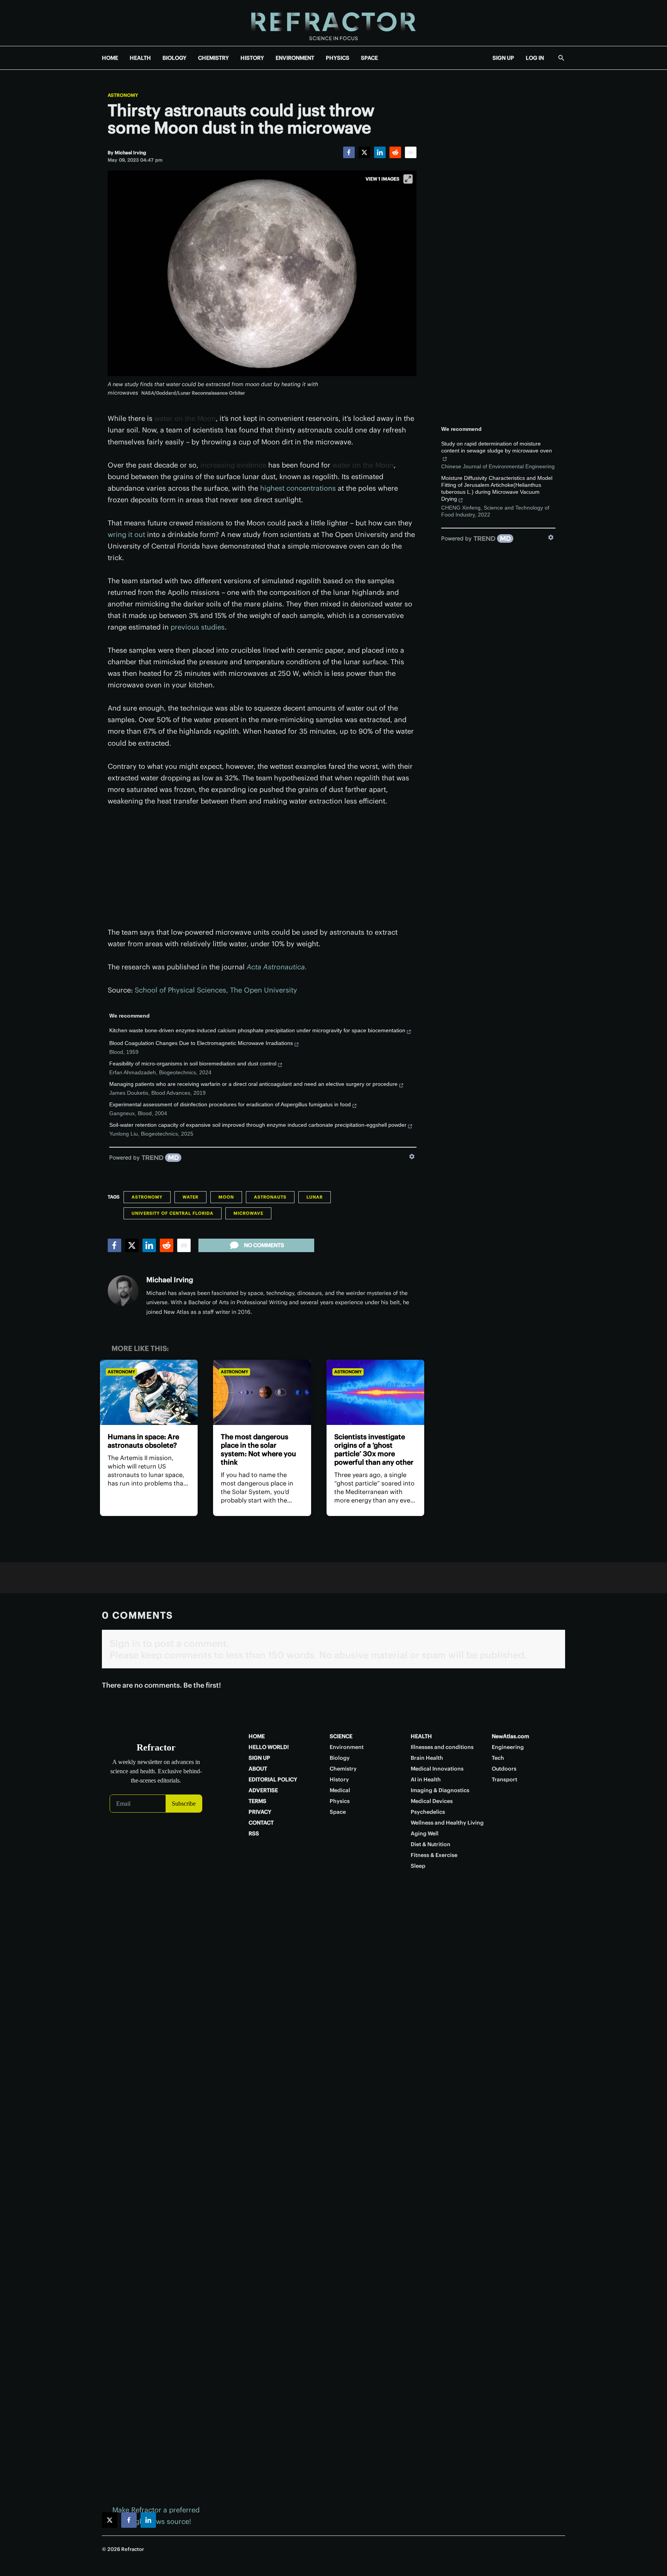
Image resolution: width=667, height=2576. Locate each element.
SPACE (369, 58)
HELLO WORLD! (269, 1747)
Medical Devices (432, 1801)
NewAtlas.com (510, 1736)
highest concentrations (298, 488)
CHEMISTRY (213, 58)
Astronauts (270, 1197)
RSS (254, 1833)
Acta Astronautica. (277, 967)
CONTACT (261, 1823)
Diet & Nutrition (431, 1844)
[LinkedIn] (380, 152)
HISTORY (252, 58)
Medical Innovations (437, 1769)
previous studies (198, 627)
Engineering (508, 1747)
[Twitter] (364, 152)
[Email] (411, 152)
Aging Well (425, 1833)
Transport (504, 1779)
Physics (340, 1801)
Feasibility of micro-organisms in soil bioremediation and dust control (193, 1063)
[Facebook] (349, 152)
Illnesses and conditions (442, 1747)
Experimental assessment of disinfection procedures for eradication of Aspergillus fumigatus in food (230, 1104)
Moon (226, 1197)
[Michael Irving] (123, 1291)
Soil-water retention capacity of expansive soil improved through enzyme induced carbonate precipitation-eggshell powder (258, 1125)
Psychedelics (428, 1812)
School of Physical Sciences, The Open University (216, 990)
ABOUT (258, 1769)
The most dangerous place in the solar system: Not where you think (258, 1449)
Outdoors (504, 1769)
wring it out (126, 534)
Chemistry (343, 1769)
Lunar (315, 1197)
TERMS (257, 1801)
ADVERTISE (263, 1790)
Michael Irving (170, 1280)
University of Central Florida (173, 1213)
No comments (264, 1245)
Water (190, 1197)
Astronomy (123, 95)
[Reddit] (395, 152)
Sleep (418, 1866)
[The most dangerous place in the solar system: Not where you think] (262, 1392)
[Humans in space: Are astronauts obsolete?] (149, 1392)
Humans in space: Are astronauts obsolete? (143, 1441)
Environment (347, 1747)
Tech (498, 1758)
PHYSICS (338, 58)
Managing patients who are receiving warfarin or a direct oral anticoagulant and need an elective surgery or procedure (253, 1084)
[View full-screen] (408, 179)
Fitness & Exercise (434, 1855)
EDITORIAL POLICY (273, 1779)
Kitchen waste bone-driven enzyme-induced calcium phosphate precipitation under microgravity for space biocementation (257, 1030)
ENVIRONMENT (295, 58)
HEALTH (140, 58)
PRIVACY (260, 1812)
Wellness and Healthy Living (447, 1823)
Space (338, 1812)
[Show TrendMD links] (412, 1156)
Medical (340, 1790)
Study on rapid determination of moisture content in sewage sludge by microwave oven (497, 447)
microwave (248, 1213)
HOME (110, 58)
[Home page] (333, 23)
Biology (340, 1758)
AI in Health (426, 1779)
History (339, 1779)
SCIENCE (341, 1736)
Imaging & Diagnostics (440, 1790)
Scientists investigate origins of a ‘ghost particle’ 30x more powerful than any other (374, 1449)
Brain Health (427, 1758)
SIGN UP (503, 58)
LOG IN (535, 58)
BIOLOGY (174, 58)
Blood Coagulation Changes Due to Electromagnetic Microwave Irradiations (201, 1043)
